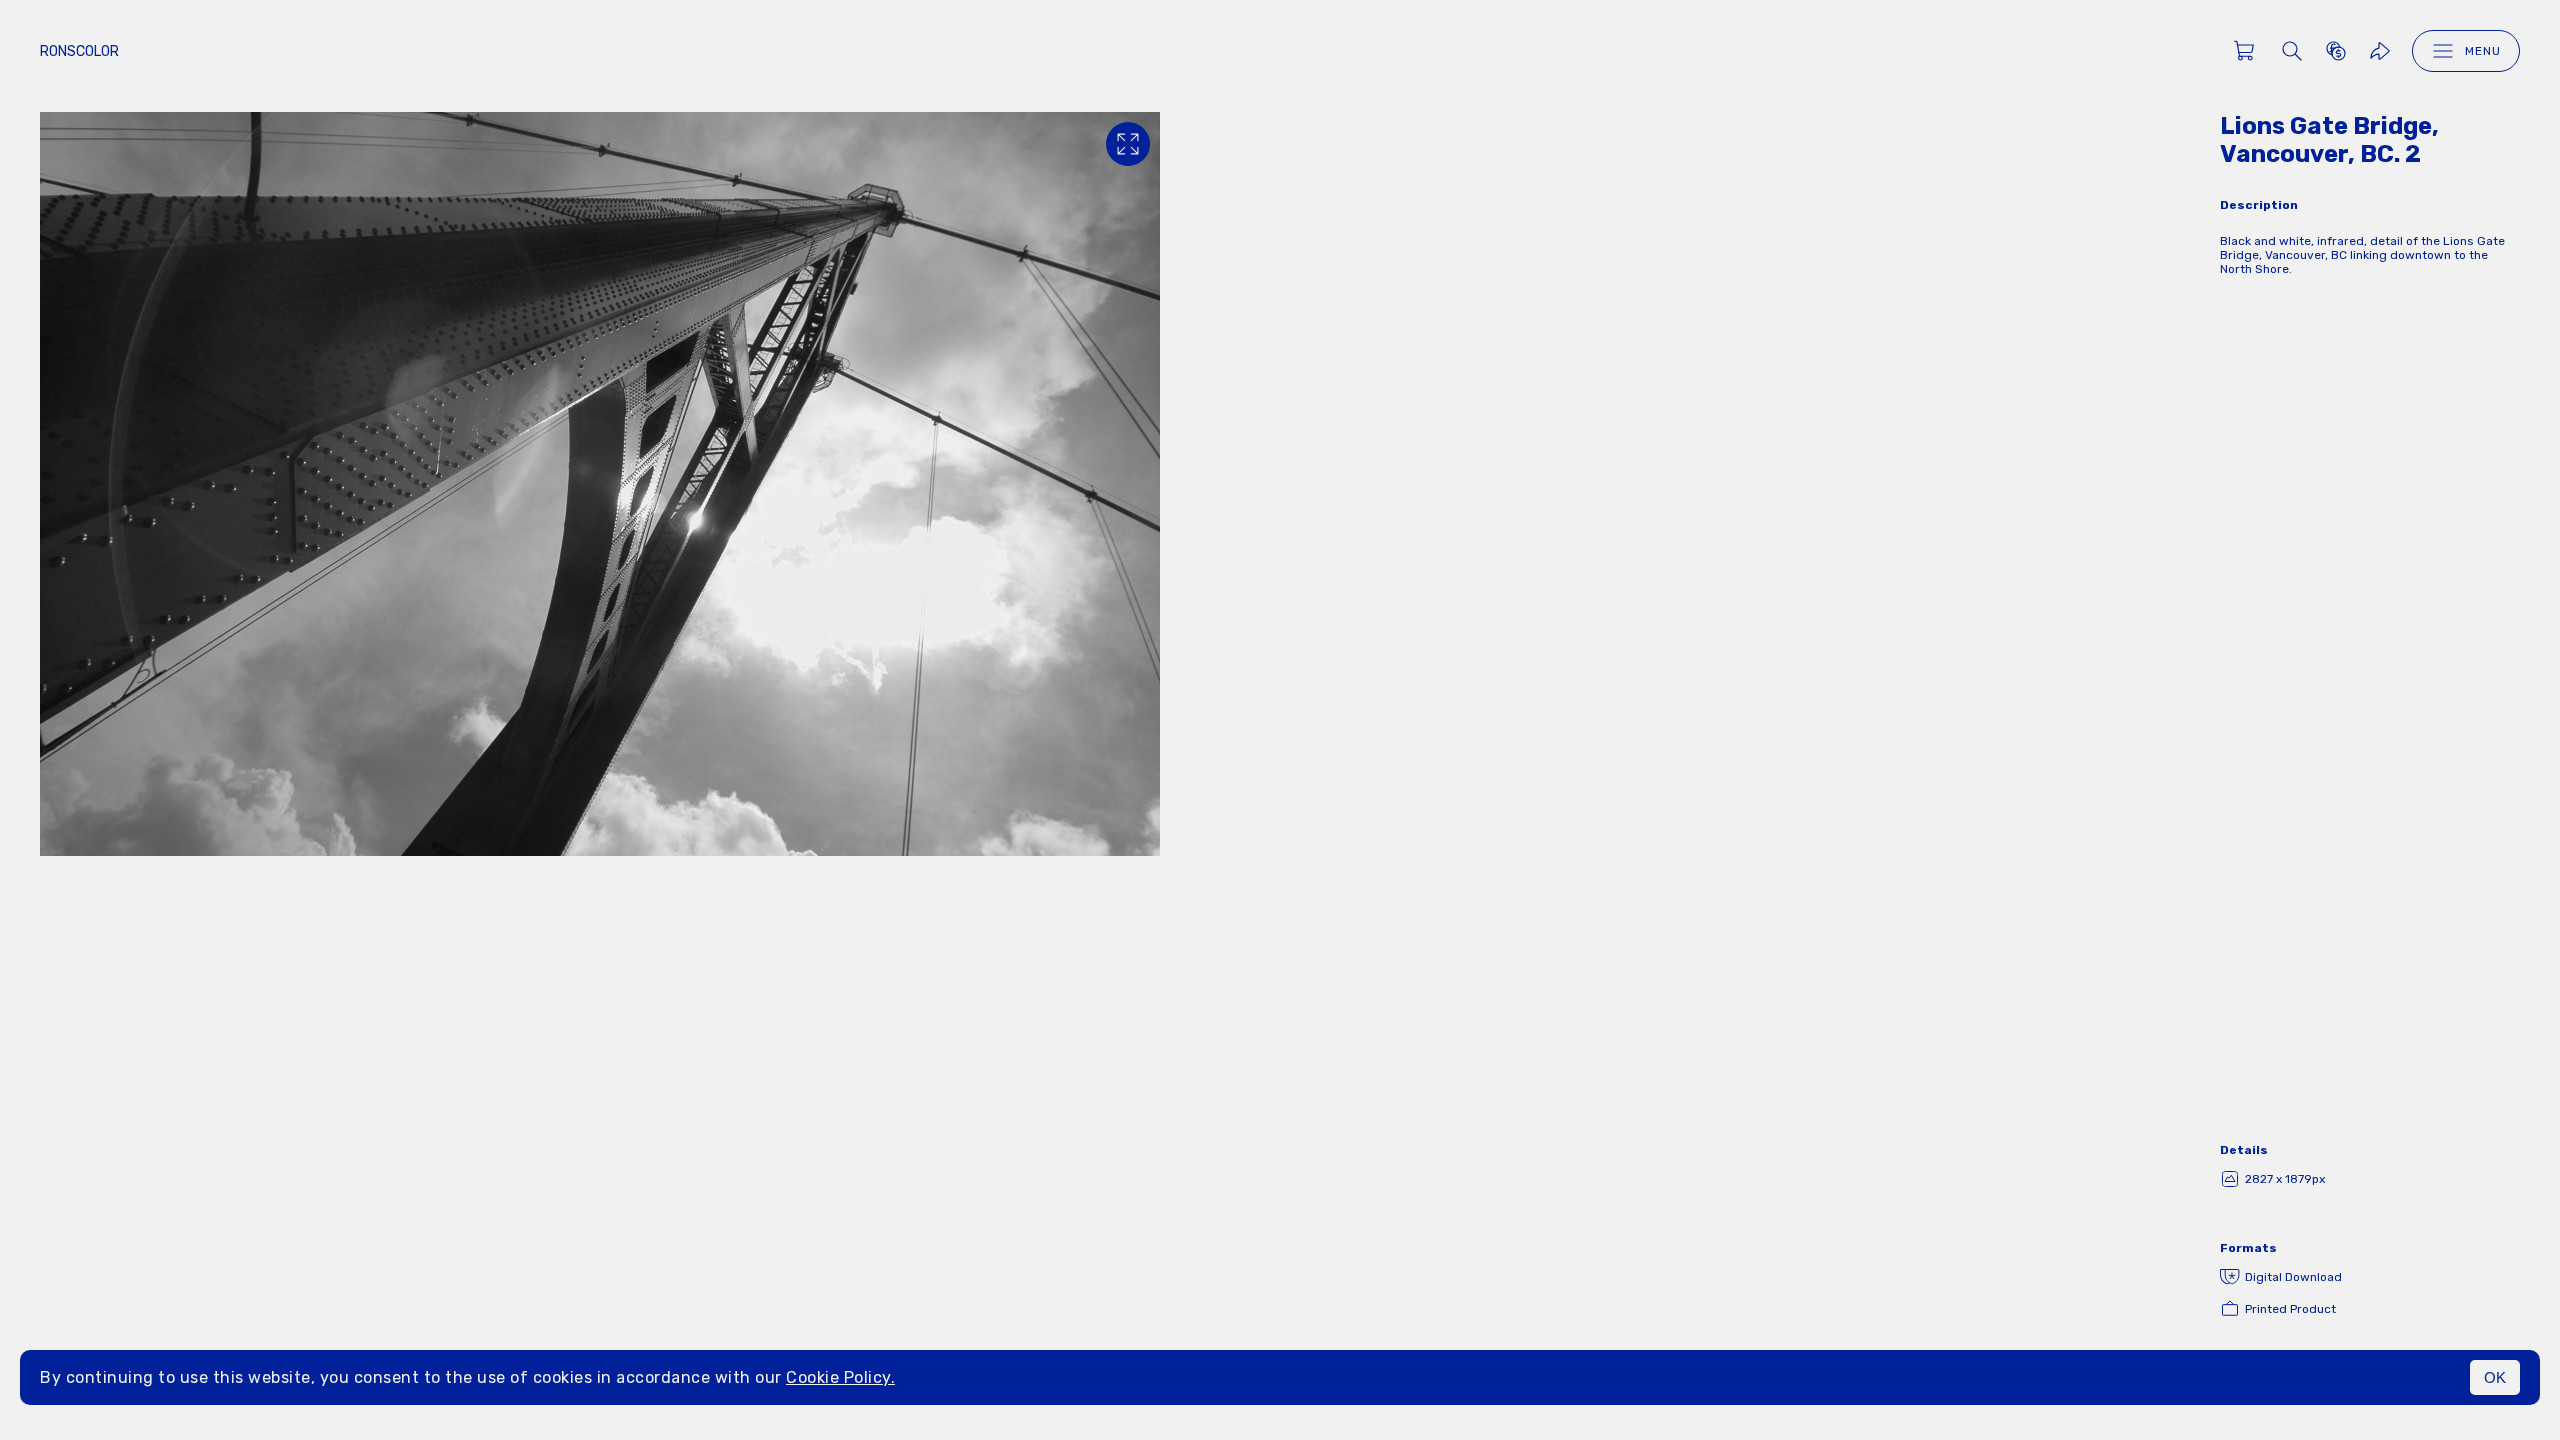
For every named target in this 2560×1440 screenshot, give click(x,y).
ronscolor (79, 51)
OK (2495, 1377)
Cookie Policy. (840, 1377)
